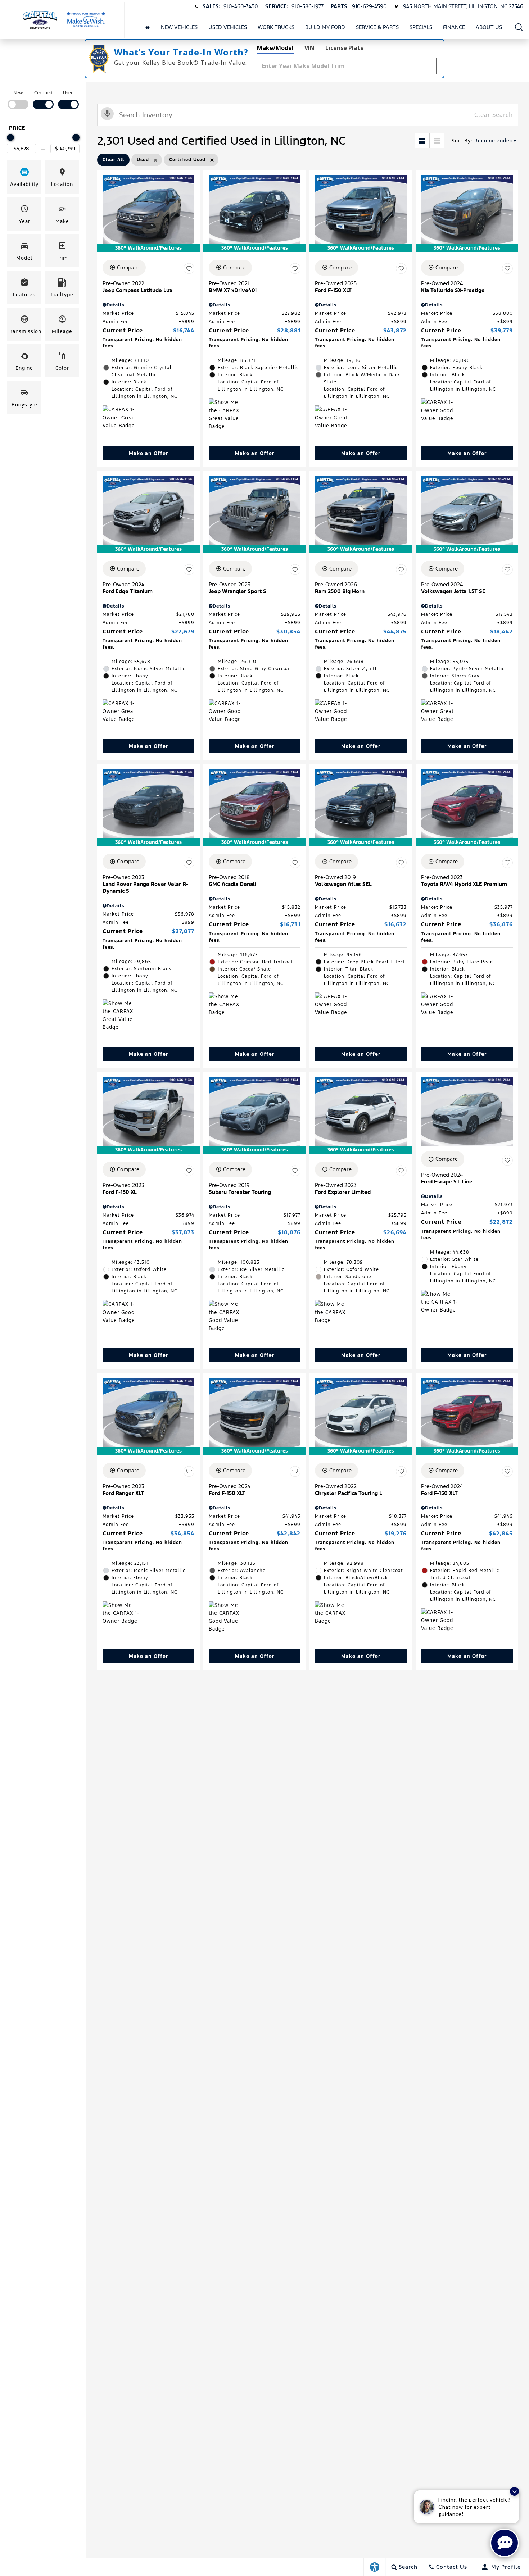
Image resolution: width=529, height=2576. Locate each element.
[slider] (10, 137)
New (18, 93)
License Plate (345, 48)
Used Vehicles (228, 27)
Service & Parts (377, 27)
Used (68, 93)
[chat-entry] (505, 2543)
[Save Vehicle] (189, 269)
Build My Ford (325, 27)
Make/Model (275, 48)
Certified (43, 93)
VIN (309, 48)
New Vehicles (179, 27)
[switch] (18, 99)
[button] (519, 27)
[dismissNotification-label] (514, 2491)
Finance (454, 27)
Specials (421, 27)
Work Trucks (276, 27)
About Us (489, 27)
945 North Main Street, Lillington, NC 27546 (463, 6)
